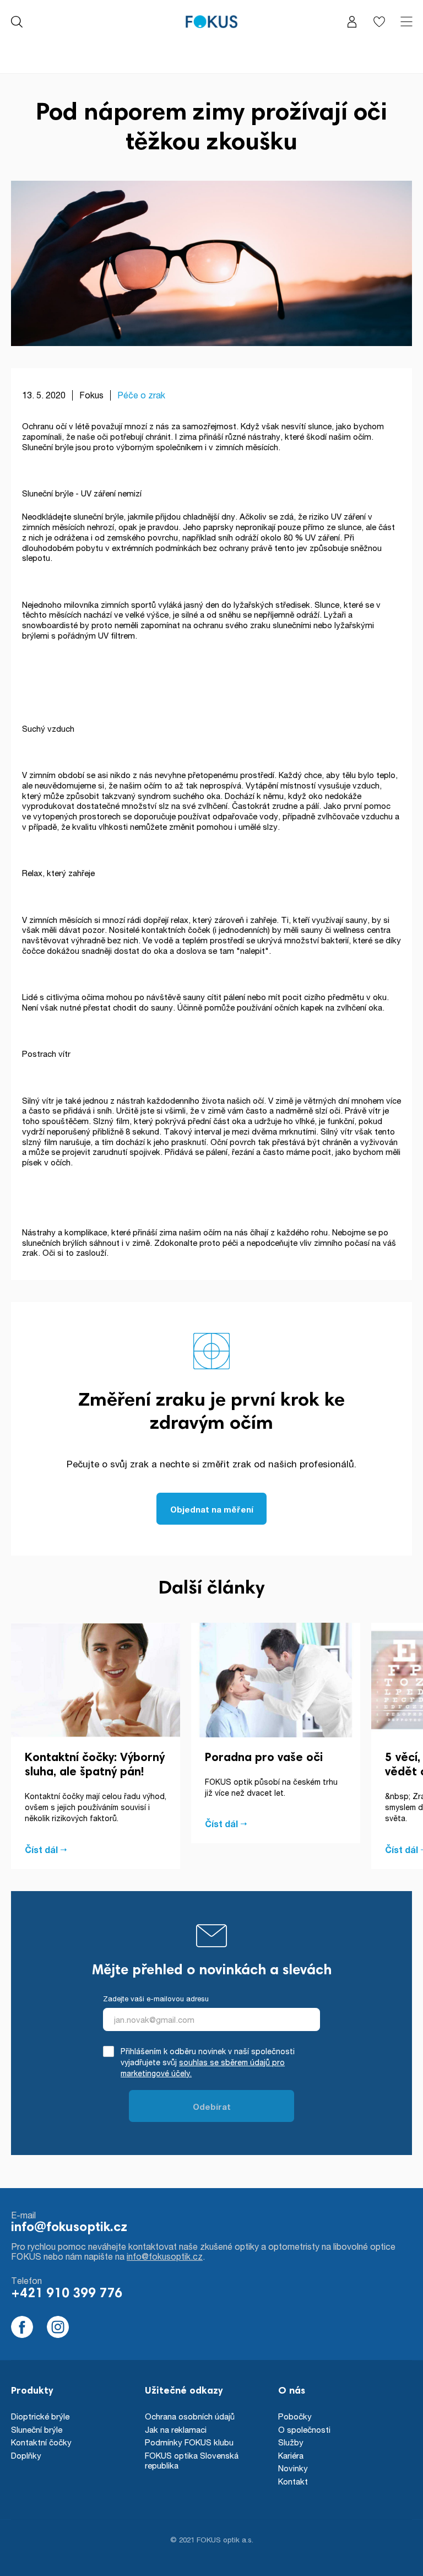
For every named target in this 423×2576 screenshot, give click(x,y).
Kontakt (293, 2481)
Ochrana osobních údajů (190, 2416)
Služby (291, 2442)
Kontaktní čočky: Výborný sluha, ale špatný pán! (95, 1765)
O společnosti (304, 2429)
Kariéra (291, 2455)
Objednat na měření (212, 1509)
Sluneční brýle (37, 2429)
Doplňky (26, 2455)
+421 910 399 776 (67, 2294)
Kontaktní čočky (41, 2442)
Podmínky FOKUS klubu (189, 2442)
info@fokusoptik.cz (69, 2228)
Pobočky (295, 2416)
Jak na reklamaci (176, 2429)
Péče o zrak (141, 395)
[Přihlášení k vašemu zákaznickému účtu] (352, 22)
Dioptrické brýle (40, 2416)
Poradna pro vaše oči (264, 1758)
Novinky (293, 2468)
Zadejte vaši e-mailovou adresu (156, 1999)
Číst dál (41, 1850)
